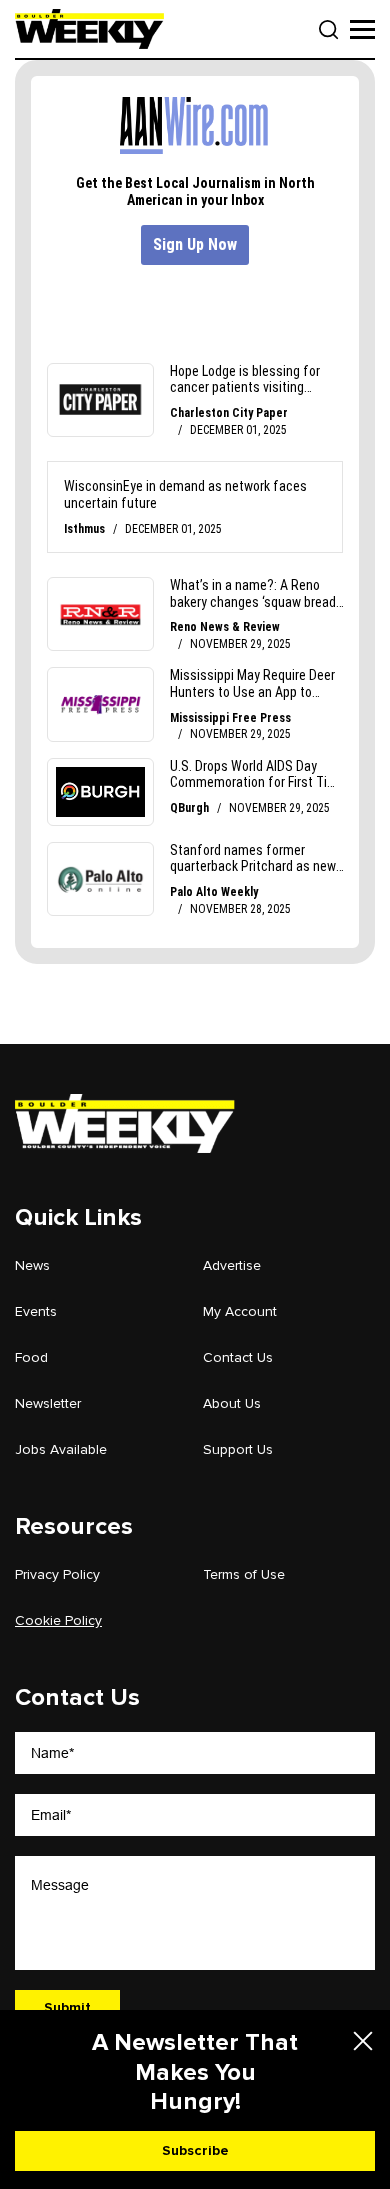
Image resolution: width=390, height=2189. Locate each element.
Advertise (232, 1265)
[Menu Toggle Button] (362, 29)
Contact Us (238, 1357)
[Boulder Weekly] (89, 29)
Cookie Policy (58, 1620)
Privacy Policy (57, 1574)
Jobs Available (61, 1449)
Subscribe (195, 2150)
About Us (232, 1403)
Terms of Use (244, 1574)
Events (36, 1311)
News (32, 1265)
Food (31, 1357)
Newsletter (48, 1403)
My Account (240, 1311)
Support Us (238, 1449)
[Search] (329, 30)
